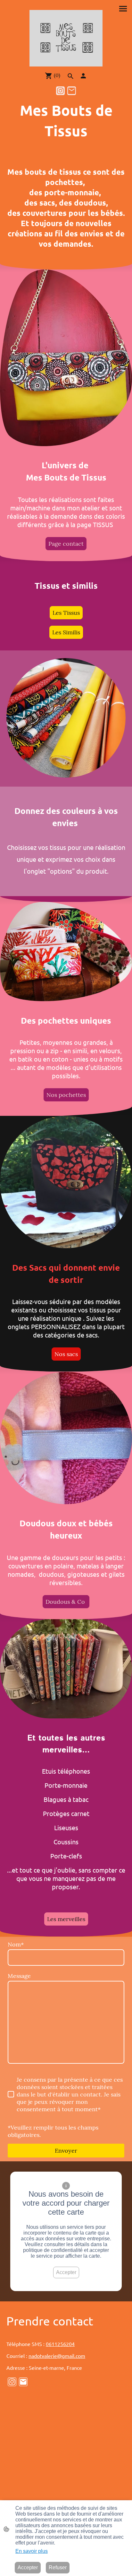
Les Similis (66, 632)
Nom (16, 1944)
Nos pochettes (66, 1095)
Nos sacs (66, 1354)
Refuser (58, 2567)
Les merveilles (66, 1919)
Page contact (66, 544)
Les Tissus (66, 613)
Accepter (66, 2272)
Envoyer (66, 2151)
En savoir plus (32, 2551)
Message (19, 1976)
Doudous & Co (66, 1602)
